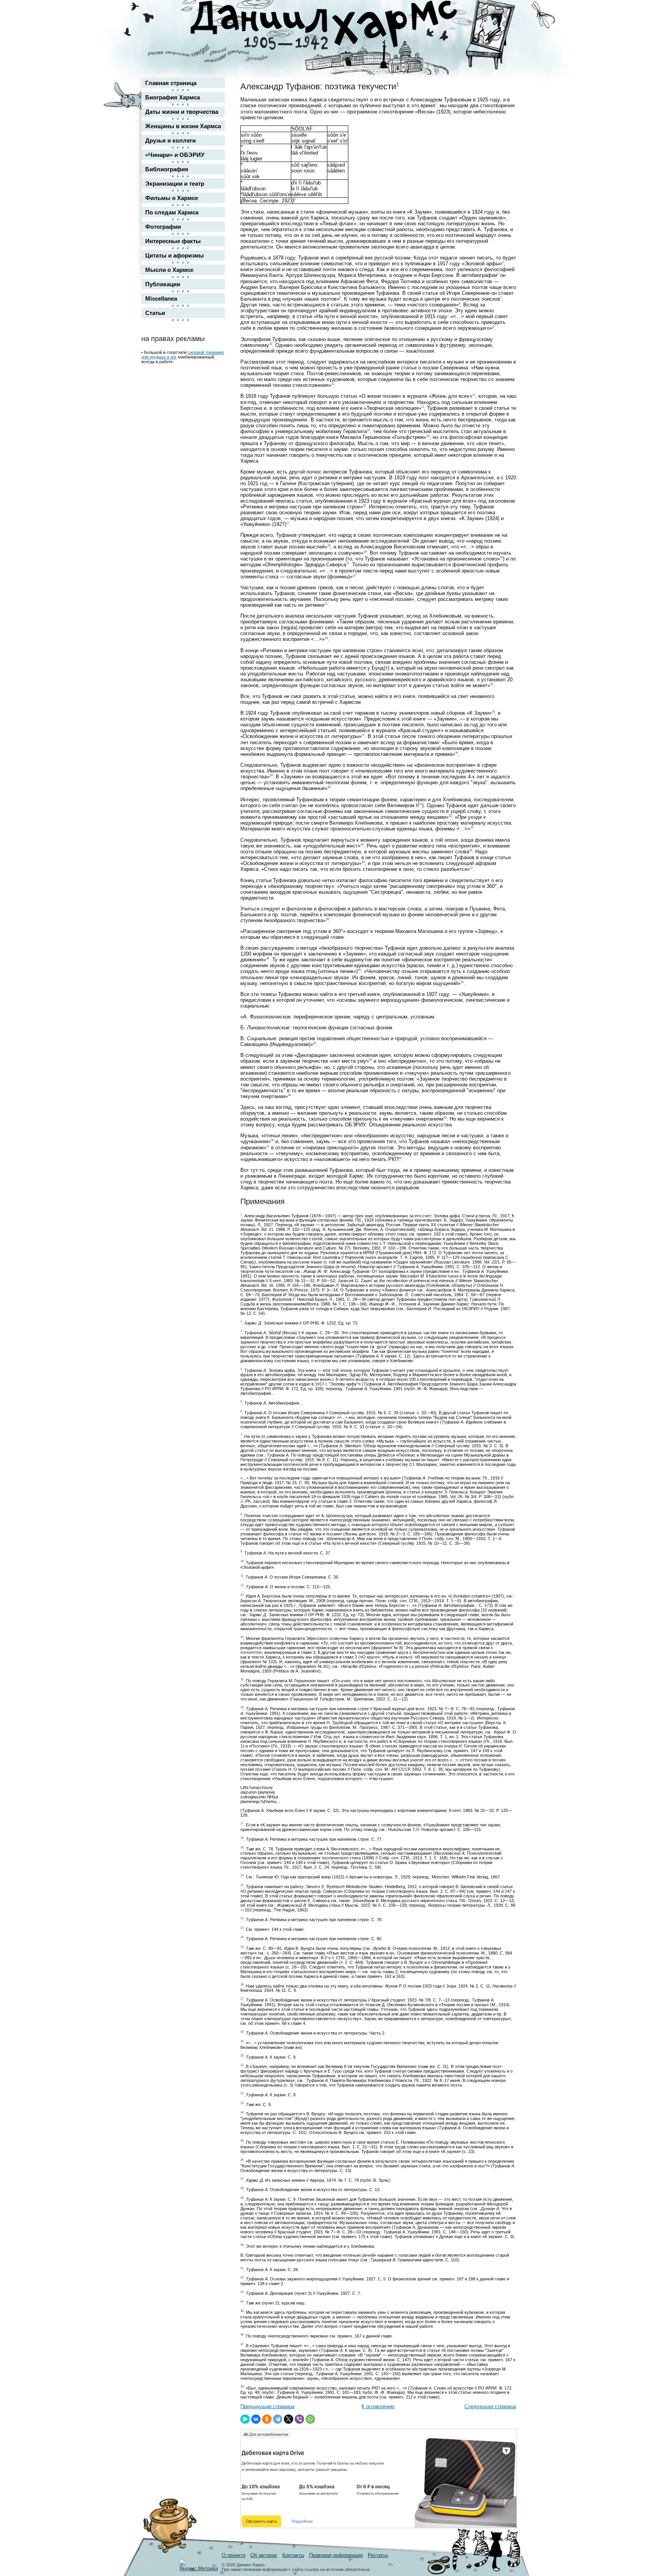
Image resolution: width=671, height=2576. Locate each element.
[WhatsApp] (310, 2419)
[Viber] (299, 2419)
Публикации (163, 284)
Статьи (155, 313)
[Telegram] (278, 2419)
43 (370, 1060)
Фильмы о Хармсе (172, 198)
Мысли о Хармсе (169, 270)
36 (363, 862)
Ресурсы (378, 2555)
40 (359, 970)
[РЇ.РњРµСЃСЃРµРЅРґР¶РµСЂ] (245, 2419)
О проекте (234, 2555)
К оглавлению (378, 2406)
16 (364, 506)
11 (333, 384)
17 (288, 523)
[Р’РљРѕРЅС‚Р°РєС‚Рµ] (256, 2419)
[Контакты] (505, 28)
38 (327, 919)
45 (445, 1118)
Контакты (293, 2555)
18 (329, 546)
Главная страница (171, 83)
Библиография (167, 169)
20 (501, 558)
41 (462, 982)
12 (474, 395)
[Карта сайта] (505, 13)
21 (348, 563)
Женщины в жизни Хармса (183, 126)
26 (493, 712)
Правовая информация (336, 2555)
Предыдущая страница (267, 2406)
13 (422, 407)
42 (315, 1043)
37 (471, 868)
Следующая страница (490, 2406)
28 (456, 753)
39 (268, 958)
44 (289, 1095)
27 (363, 735)
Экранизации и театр (175, 184)
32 (450, 816)
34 (362, 845)
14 (369, 430)
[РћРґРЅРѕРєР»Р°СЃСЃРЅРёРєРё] (267, 2419)
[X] (289, 2419)
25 (492, 684)
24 (326, 638)
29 (271, 775)
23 (326, 604)
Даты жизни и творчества (182, 112)
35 (471, 850)
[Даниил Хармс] (338, 25)
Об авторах (264, 2555)
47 (268, 1146)
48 (400, 1158)
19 (365, 552)
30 (329, 787)
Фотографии (163, 227)
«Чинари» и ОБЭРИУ (175, 155)
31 (421, 804)
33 (472, 828)
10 (271, 344)
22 (354, 575)
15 (428, 436)
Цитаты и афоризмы (175, 255)
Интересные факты (173, 241)
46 (272, 1140)
